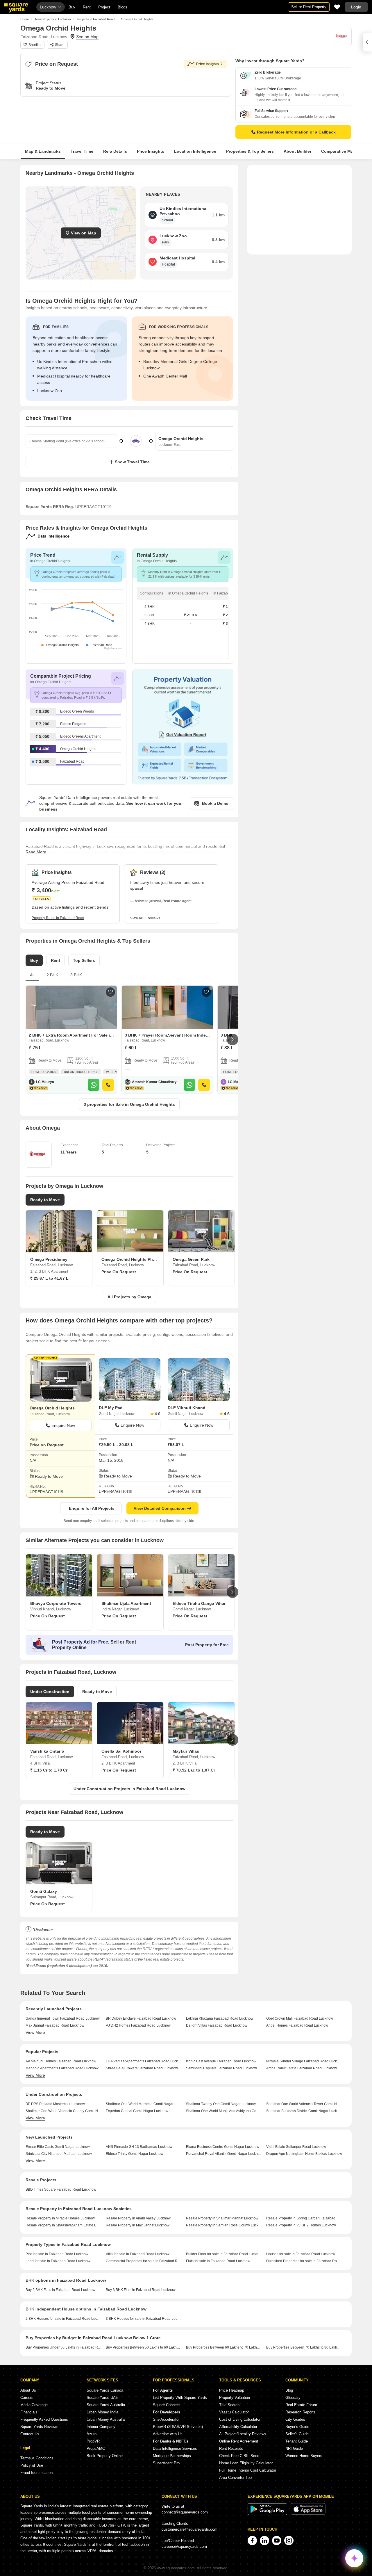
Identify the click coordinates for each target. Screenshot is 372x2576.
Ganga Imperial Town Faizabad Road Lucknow (63, 2018)
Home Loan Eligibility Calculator (246, 2463)
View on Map (84, 233)
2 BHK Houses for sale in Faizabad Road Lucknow (64, 2319)
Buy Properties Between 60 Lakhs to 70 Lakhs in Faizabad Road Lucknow (224, 2347)
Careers (27, 2398)
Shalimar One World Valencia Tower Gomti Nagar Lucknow (304, 2104)
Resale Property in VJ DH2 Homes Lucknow (301, 2225)
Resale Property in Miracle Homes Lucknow (60, 2218)
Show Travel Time (132, 462)
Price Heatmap (232, 2390)
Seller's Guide (297, 2434)
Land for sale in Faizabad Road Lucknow (58, 2261)
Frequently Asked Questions (44, 2419)
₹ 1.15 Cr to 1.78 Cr (49, 1770)
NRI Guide (294, 2448)
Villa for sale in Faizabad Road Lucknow (138, 2254)
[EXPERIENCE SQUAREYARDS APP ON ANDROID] (268, 2514)
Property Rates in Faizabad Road (58, 918)
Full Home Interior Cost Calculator (248, 2470)
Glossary (293, 2398)
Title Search (229, 2405)
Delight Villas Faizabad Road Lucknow (217, 2025)
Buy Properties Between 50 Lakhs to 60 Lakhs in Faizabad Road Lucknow (144, 2347)
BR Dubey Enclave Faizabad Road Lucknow (141, 2018)
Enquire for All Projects (92, 1508)
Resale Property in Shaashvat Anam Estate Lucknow (64, 2225)
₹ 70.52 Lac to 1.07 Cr (194, 1770)
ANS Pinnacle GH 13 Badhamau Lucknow (139, 2147)
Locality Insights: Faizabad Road (66, 829)
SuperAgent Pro (166, 2463)
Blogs (122, 7)
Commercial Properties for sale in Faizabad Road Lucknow (144, 2261)
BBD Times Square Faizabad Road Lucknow (61, 2189)
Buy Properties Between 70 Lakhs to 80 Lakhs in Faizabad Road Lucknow (304, 2347)
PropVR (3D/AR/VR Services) (178, 2427)
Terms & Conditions (37, 2458)
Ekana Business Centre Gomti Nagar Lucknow (223, 2147)
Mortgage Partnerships (172, 2456)
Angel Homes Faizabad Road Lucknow (297, 2025)
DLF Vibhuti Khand (187, 1408)
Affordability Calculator (238, 2427)
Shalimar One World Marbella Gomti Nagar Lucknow (144, 2104)
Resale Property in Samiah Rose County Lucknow (224, 2225)
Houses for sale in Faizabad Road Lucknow (301, 2254)
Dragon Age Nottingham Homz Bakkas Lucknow (304, 2154)
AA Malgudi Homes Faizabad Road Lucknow (61, 2061)
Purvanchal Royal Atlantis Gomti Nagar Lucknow (224, 2154)
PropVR (93, 2441)
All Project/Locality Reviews (243, 2434)
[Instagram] (289, 2541)
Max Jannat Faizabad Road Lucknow (55, 2025)
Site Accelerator (166, 2419)
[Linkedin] (264, 2541)
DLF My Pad (111, 1408)
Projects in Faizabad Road (96, 19)
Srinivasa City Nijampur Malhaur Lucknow (59, 2154)
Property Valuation (235, 2398)
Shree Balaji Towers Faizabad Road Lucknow (142, 2068)
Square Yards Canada (105, 2390)
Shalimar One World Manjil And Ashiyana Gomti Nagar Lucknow (224, 2111)
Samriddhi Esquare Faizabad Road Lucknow (221, 2068)
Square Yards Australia (106, 2405)
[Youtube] (277, 2541)
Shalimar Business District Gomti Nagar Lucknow (304, 2111)
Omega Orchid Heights (78, 749)
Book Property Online (105, 2456)
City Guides (295, 2419)
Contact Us (30, 2434)
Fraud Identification (36, 2473)
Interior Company (101, 2427)
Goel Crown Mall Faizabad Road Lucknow (300, 2018)
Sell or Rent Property (309, 7)
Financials (29, 2412)
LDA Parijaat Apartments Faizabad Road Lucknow (144, 2061)
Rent (87, 7)
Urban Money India (102, 2412)
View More (35, 2032)
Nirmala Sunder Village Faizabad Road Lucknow (304, 2061)
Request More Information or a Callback (296, 132)
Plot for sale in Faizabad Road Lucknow (57, 2254)
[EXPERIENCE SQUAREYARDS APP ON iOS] (308, 2514)
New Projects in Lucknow (53, 19)
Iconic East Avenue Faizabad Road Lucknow (221, 2061)
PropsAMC (96, 2448)
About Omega (43, 1128)
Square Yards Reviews (39, 2427)
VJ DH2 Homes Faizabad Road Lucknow (138, 2025)
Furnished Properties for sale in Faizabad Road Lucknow (304, 2261)
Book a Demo (215, 803)
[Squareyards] (16, 8)
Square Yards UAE (102, 2398)
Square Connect (166, 2405)
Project (104, 7)
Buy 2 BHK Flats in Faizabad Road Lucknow (60, 2290)
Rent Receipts (231, 2448)
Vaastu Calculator (234, 2412)
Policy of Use (32, 2465)
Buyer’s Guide (297, 2427)
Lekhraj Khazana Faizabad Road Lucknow (220, 2018)
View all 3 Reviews (145, 918)
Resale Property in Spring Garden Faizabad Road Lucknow (304, 2218)
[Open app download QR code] (367, 42)
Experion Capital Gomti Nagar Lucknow (137, 2111)
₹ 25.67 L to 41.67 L (49, 1278)
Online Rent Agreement (239, 2441)
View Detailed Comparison (160, 1508)
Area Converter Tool (236, 2478)
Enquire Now (63, 1425)
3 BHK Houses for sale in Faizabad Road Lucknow (144, 2319)
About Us (28, 2390)
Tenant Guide (297, 2441)
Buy (72, 7)
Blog (289, 2390)
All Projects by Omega (129, 1297)
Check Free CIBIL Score (240, 2456)
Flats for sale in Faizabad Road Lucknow (218, 2261)
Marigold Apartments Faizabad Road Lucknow (62, 2068)
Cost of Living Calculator (240, 2419)
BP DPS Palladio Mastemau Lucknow (55, 2104)
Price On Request (119, 1272)
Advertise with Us (168, 2434)
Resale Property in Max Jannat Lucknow (138, 2225)
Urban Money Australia (106, 2419)
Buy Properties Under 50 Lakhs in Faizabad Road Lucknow (64, 2347)
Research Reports (301, 2412)
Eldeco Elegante (73, 724)
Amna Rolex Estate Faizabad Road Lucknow (302, 2068)
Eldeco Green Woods (77, 711)
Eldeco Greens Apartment (80, 736)
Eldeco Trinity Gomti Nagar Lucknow (135, 2154)
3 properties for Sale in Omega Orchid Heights (129, 1104)
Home (25, 19)
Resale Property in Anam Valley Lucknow (138, 2218)
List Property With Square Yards (180, 2398)
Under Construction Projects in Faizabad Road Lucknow (129, 1789)
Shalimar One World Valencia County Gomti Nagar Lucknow (64, 2111)
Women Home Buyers (304, 2456)
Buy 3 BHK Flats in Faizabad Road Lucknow (141, 2290)
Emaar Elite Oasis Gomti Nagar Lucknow (58, 2147)
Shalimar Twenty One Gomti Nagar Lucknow (221, 2104)
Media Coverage (34, 2405)
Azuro (92, 2434)
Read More (36, 852)
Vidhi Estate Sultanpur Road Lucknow (296, 2147)
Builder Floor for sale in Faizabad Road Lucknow (224, 2254)
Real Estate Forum (301, 2405)
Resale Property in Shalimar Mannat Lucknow (222, 2218)
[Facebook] (252, 2541)
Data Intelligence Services (175, 2448)
